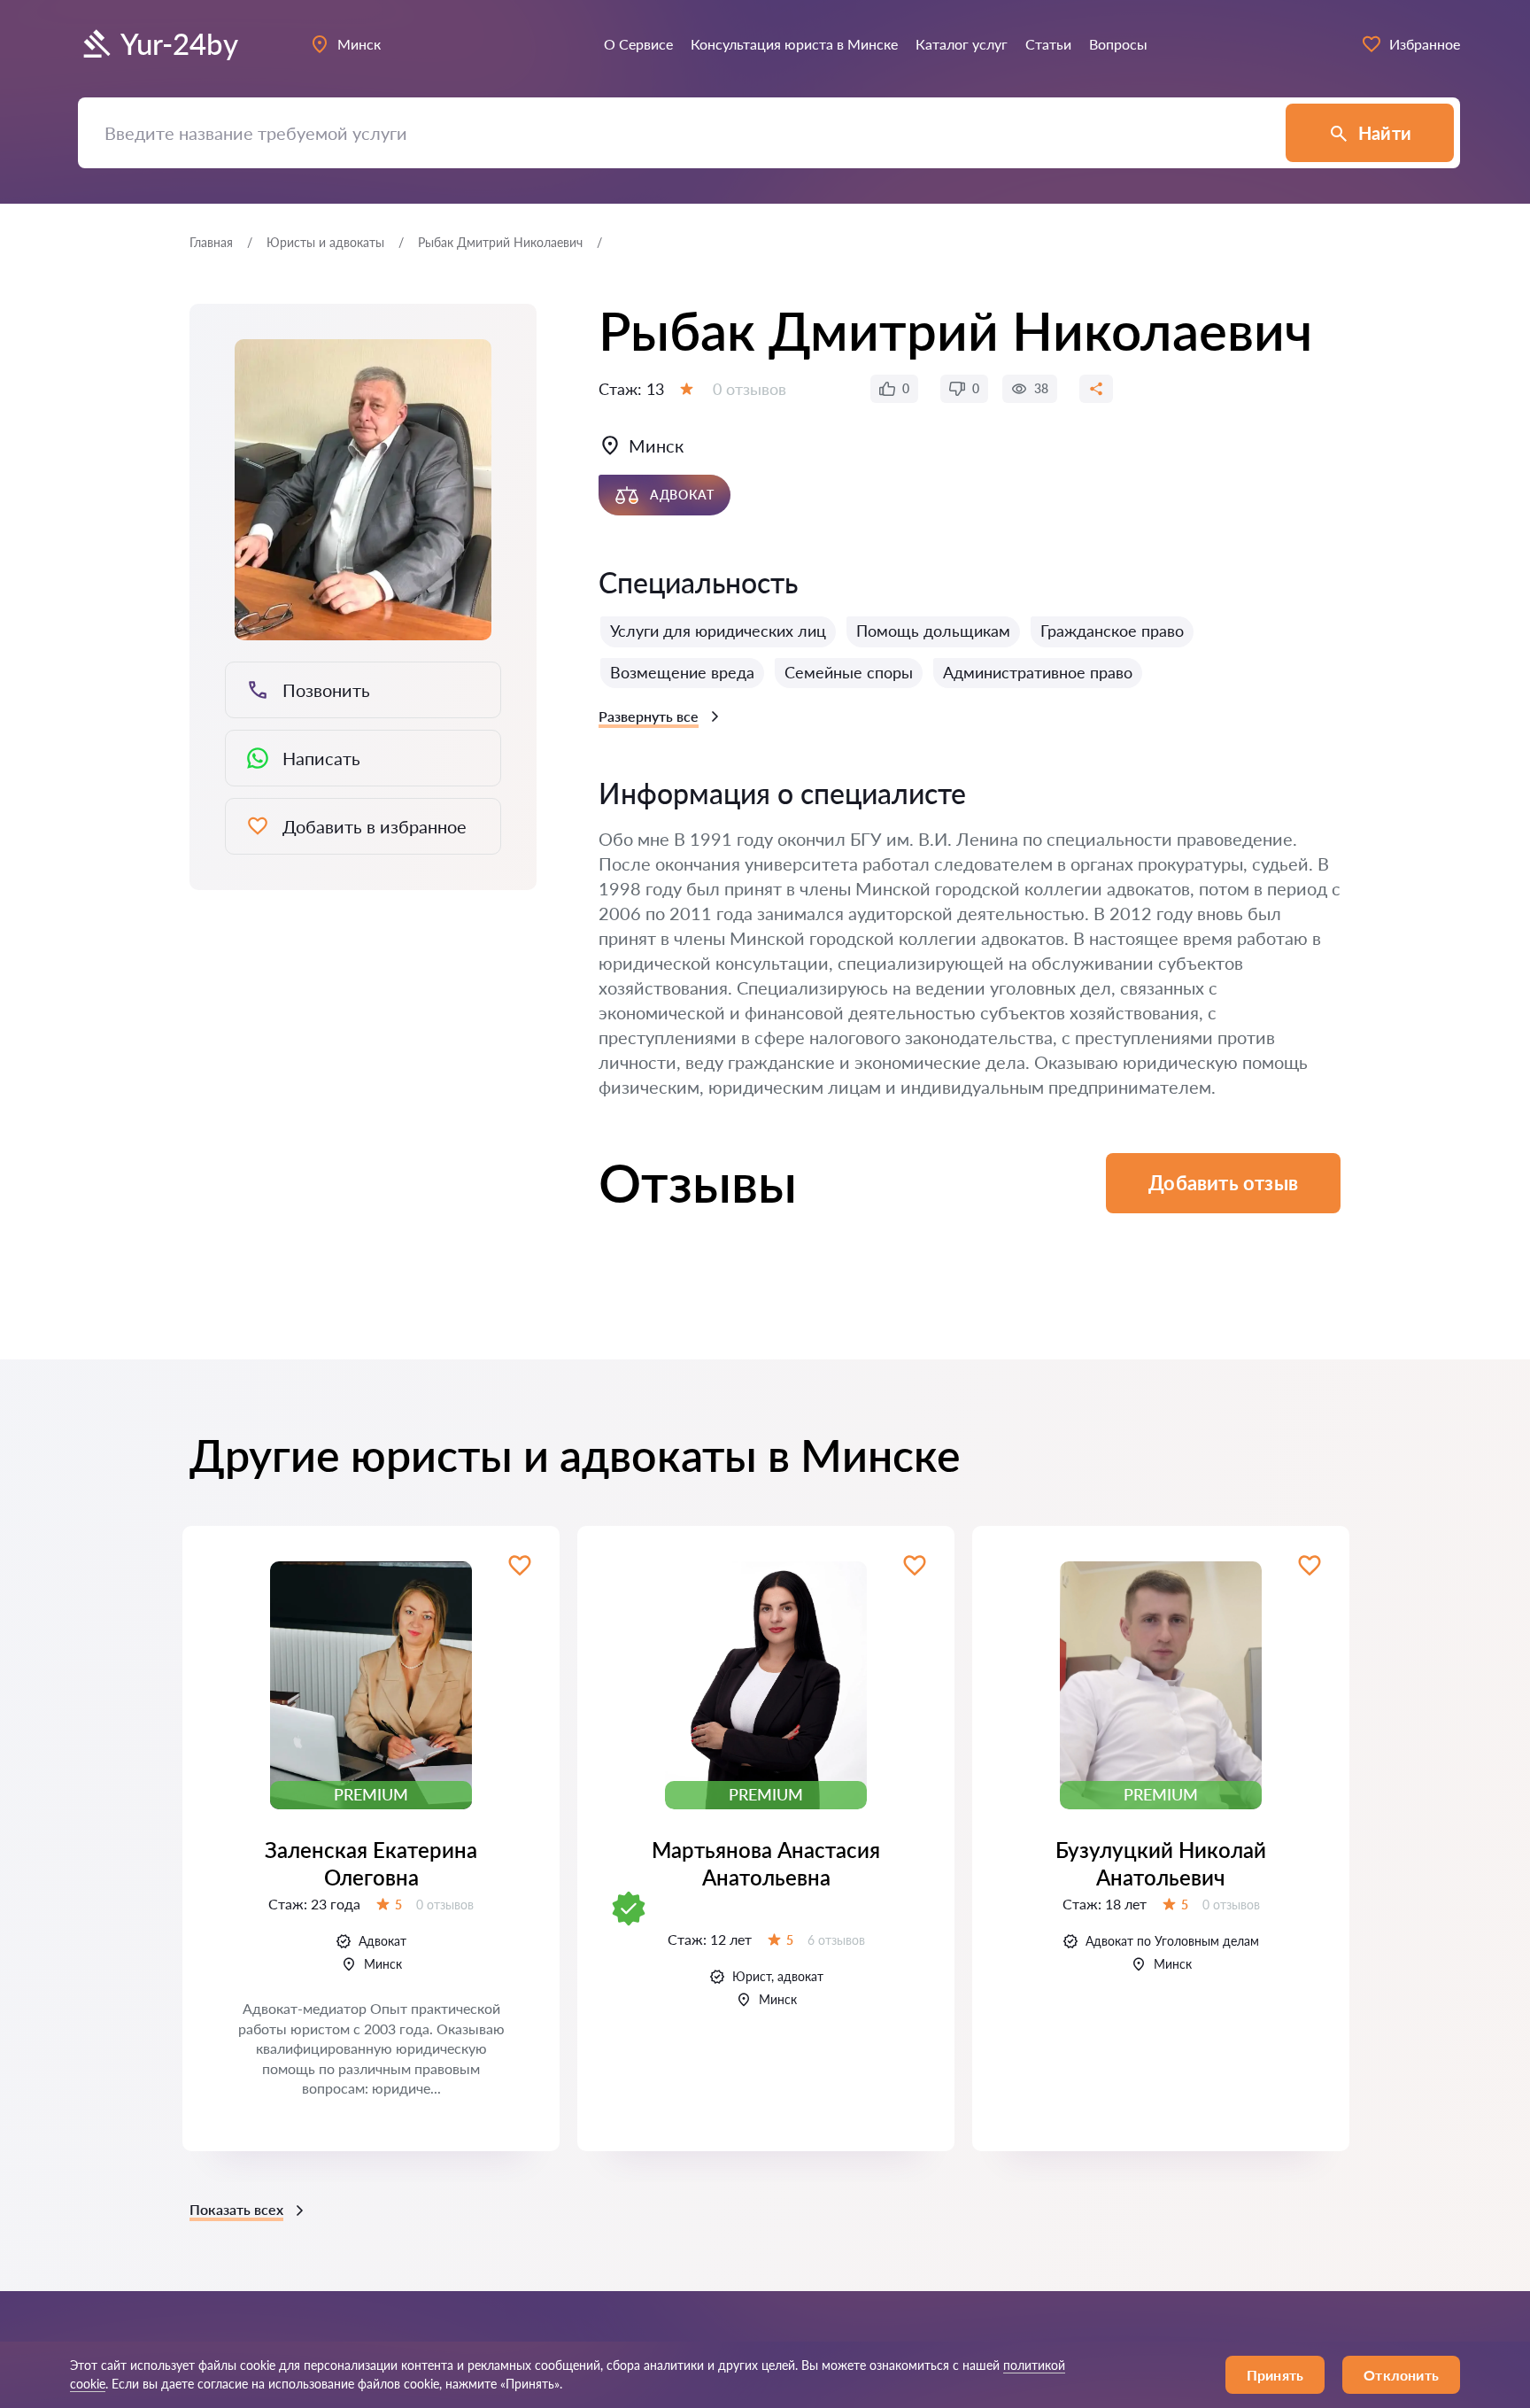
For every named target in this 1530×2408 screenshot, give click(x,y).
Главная (211, 242)
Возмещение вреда (682, 672)
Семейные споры (849, 672)
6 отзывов (836, 1940)
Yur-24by (179, 44)
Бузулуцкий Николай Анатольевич (1161, 1863)
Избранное (1425, 44)
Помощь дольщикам (933, 631)
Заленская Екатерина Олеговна (371, 1863)
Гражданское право (1112, 631)
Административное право (1038, 672)
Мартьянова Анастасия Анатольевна (766, 1863)
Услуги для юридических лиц (718, 631)
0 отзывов (750, 389)
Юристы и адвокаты (325, 242)
